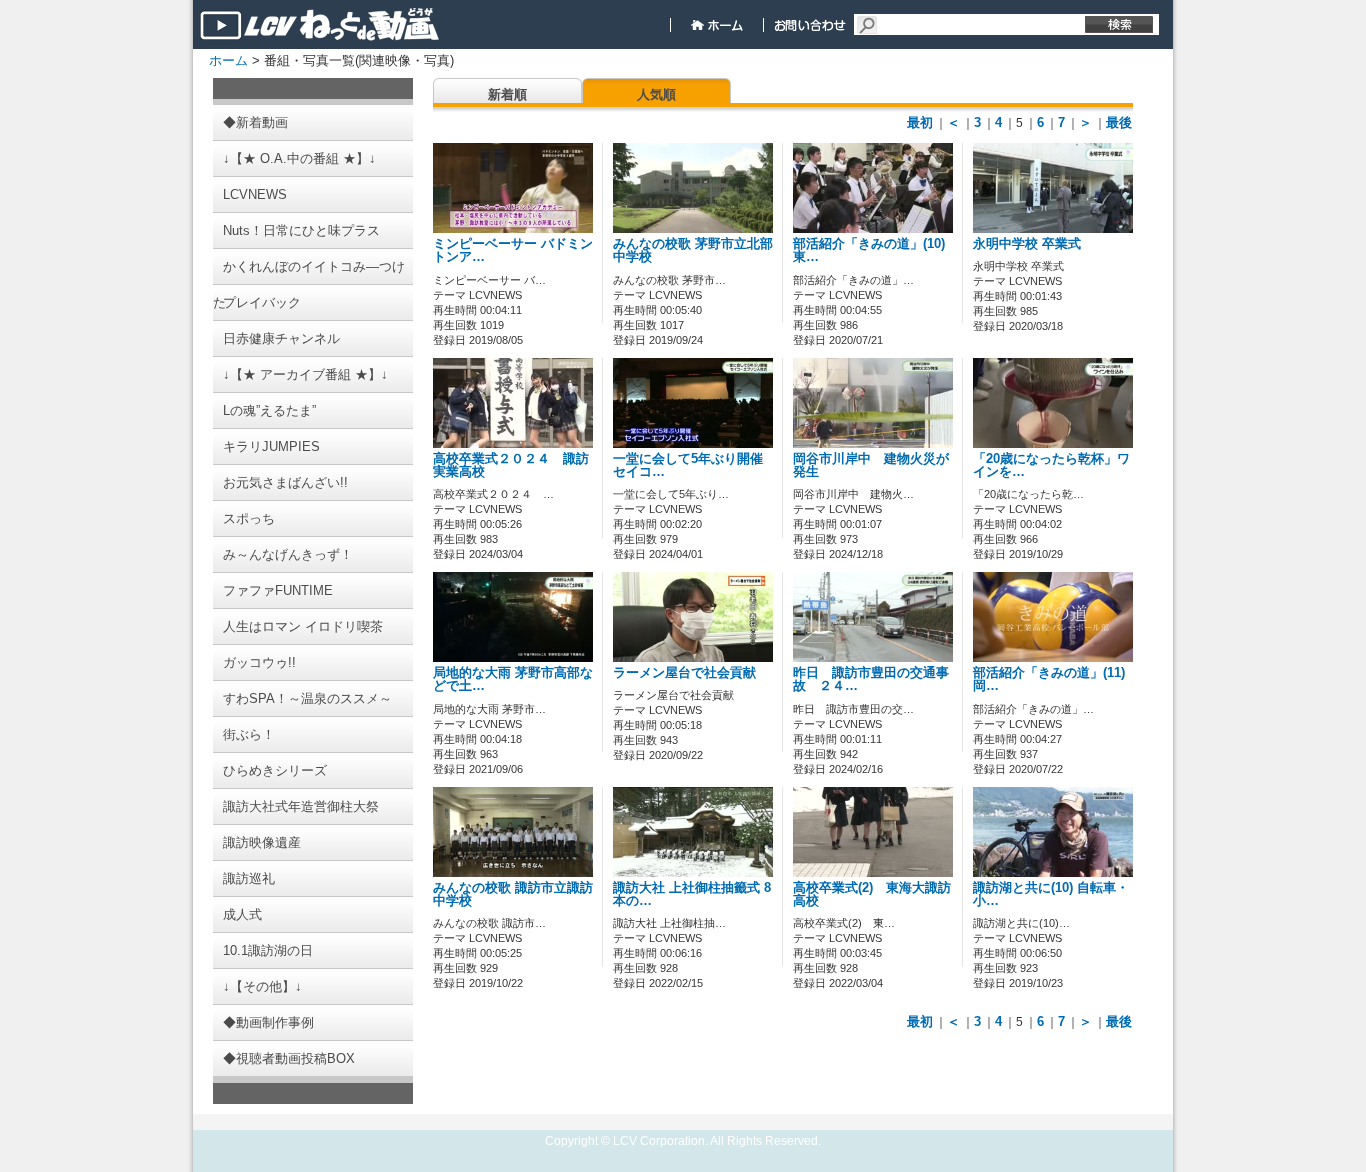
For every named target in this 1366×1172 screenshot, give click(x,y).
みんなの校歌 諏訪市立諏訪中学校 (513, 894)
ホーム (228, 60)
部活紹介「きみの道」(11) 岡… (1049, 679)
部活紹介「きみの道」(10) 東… (869, 250)
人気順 (656, 94)
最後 (1119, 122)
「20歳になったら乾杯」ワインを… (1051, 465)
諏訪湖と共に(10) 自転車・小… (1051, 894)
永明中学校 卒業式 (1027, 244)
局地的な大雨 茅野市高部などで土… (513, 679)
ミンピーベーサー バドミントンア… (513, 250)
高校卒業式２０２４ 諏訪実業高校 (511, 465)
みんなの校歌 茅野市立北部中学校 (693, 250)
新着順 (507, 94)
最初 (920, 122)
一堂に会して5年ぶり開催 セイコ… (694, 465)
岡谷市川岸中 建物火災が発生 (871, 465)
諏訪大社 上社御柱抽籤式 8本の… (692, 894)
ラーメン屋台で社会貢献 (684, 673)
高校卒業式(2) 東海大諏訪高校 (872, 894)
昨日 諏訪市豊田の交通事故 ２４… (871, 679)
